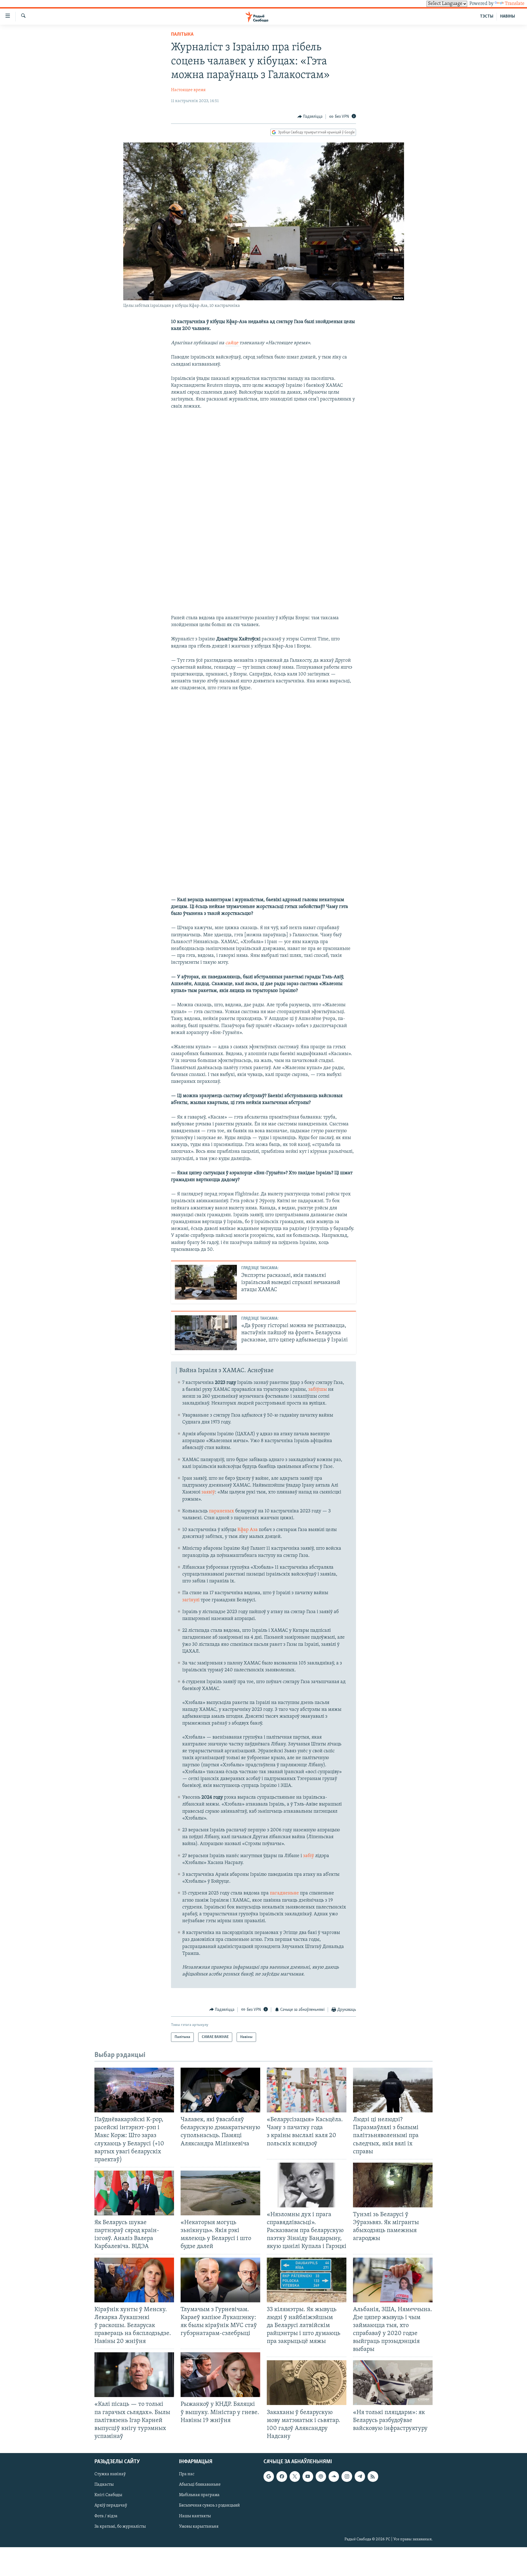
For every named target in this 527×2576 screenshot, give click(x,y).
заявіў (208, 1492)
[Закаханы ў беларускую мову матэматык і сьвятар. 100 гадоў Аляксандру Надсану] (307, 2383)
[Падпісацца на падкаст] (321, 2476)
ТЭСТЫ (487, 16)
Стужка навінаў (110, 2474)
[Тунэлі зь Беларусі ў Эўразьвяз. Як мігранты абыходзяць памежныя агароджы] (393, 2185)
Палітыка (182, 35)
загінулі (191, 1600)
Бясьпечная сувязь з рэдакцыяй (209, 2505)
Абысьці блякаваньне (200, 2485)
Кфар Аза (248, 1530)
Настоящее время (188, 90)
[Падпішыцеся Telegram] (360, 2476)
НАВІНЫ (508, 16)
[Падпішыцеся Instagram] (347, 2476)
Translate (515, 4)
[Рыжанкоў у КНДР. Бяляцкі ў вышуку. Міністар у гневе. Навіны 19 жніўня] (220, 2375)
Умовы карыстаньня (199, 2527)
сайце (232, 343)
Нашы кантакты (195, 2516)
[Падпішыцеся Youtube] (308, 2476)
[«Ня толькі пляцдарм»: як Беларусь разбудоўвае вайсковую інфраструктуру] (393, 2383)
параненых (222, 1511)
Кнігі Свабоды (108, 2495)
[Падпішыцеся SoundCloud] (334, 2476)
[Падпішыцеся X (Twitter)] (295, 2476)
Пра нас (187, 2474)
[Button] (310, 117)
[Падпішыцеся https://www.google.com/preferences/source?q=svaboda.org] (269, 2476)
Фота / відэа (106, 2516)
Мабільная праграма (199, 2495)
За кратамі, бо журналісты (120, 2527)
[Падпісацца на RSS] (373, 2476)
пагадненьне (284, 1893)
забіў (309, 1856)
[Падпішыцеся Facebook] (282, 2476)
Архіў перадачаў (111, 2505)
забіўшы (318, 1390)
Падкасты (104, 2485)
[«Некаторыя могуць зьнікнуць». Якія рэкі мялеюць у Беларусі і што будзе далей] (220, 2193)
